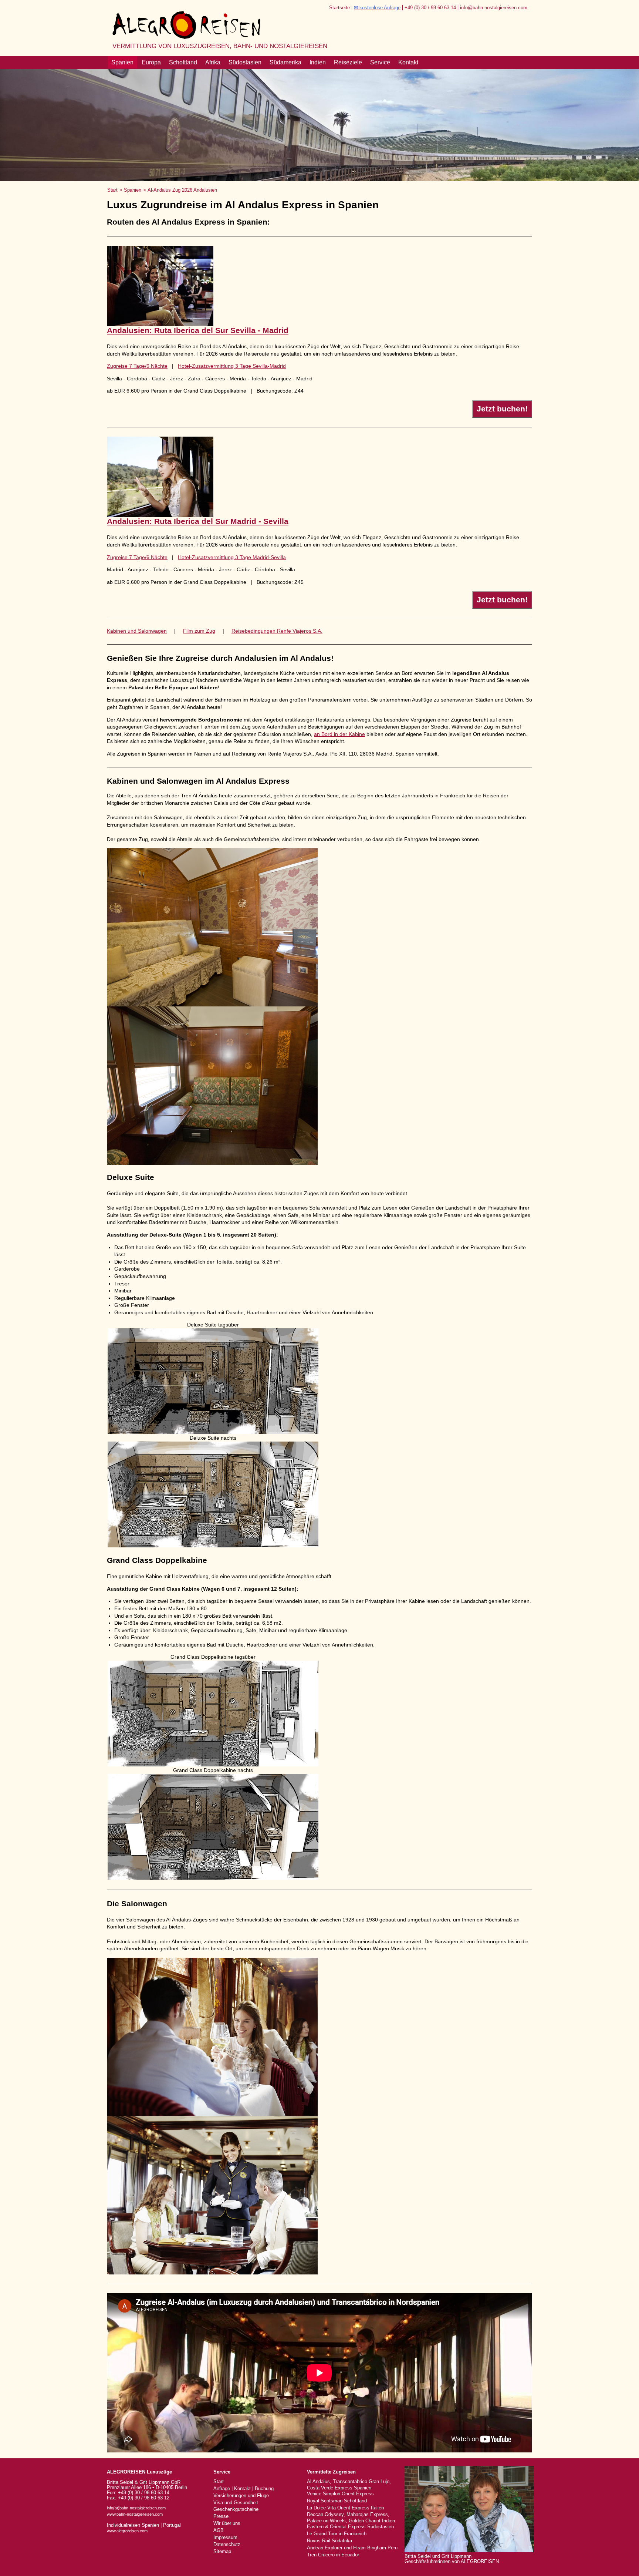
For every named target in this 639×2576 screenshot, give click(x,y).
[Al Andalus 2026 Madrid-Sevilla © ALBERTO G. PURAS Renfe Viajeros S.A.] (160, 515)
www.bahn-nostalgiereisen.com (135, 2514)
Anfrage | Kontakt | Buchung (244, 2489)
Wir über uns (227, 2523)
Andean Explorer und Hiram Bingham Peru (352, 2548)
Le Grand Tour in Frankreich (337, 2534)
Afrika (213, 62)
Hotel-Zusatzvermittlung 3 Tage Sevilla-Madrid (232, 366)
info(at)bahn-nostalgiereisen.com (136, 2508)
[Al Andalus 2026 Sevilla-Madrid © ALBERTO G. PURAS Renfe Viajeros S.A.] (160, 324)
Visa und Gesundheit (236, 2503)
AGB (219, 2530)
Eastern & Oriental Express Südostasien (350, 2527)
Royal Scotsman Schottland (337, 2501)
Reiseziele (348, 62)
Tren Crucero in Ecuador (333, 2555)
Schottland (183, 62)
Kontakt (408, 62)
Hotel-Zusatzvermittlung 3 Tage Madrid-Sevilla (232, 557)
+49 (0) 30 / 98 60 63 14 (430, 8)
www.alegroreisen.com (127, 2531)
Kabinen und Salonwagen (137, 631)
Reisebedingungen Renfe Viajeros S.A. (277, 631)
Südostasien (245, 62)
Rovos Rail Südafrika (329, 2541)
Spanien (122, 62)
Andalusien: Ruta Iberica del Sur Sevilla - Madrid (198, 330)
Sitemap (222, 2552)
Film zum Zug (199, 631)
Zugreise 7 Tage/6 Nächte (137, 366)
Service (380, 62)
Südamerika (285, 62)
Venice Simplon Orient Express (340, 2494)
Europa (151, 62)
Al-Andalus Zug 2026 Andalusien (182, 190)
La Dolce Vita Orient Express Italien (345, 2508)
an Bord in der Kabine (339, 734)
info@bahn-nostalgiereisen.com (494, 8)
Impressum (225, 2538)
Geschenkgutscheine (236, 2509)
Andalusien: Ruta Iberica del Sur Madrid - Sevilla (198, 521)
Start (112, 190)
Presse (221, 2516)
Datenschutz (227, 2545)
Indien (318, 62)
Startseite (339, 8)
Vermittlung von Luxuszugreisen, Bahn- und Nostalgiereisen (220, 46)
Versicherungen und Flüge (241, 2496)
